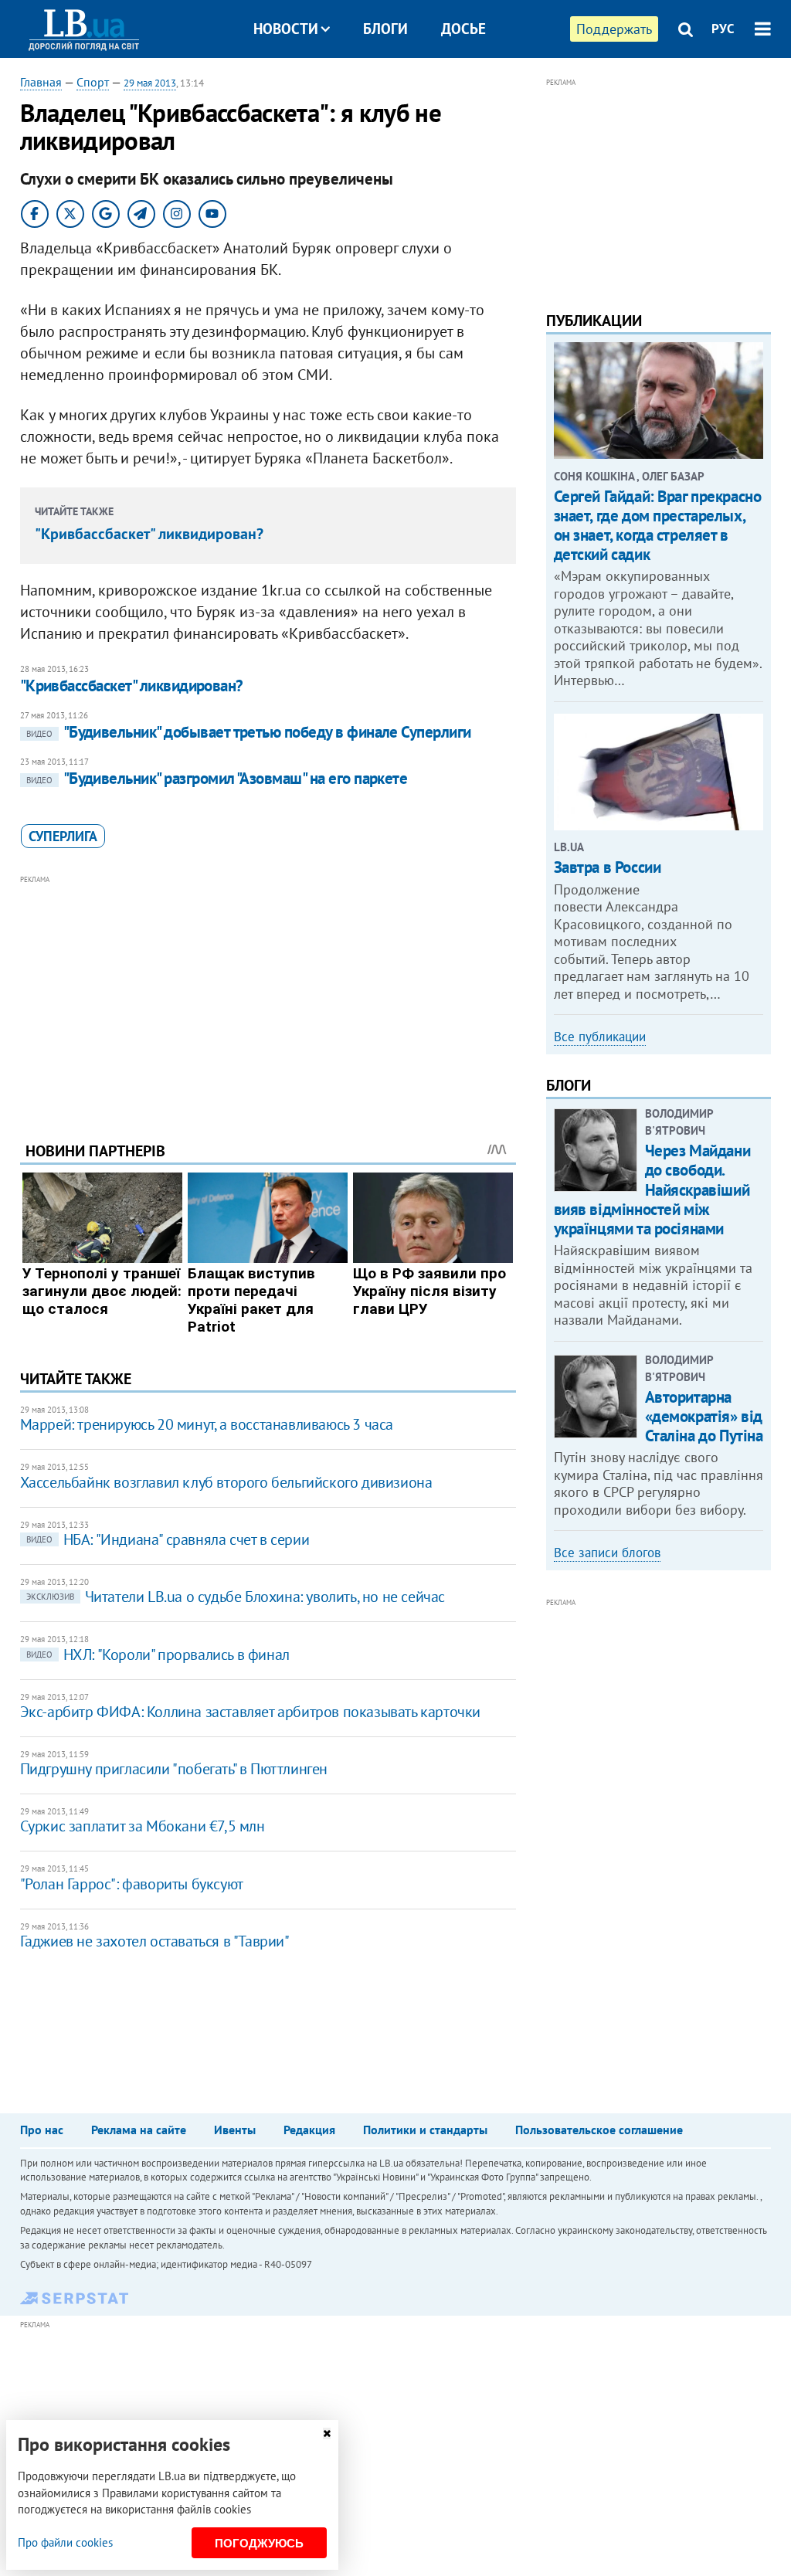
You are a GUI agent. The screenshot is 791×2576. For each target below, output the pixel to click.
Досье (463, 29)
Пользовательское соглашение (599, 2130)
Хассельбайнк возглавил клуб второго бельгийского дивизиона (226, 1482)
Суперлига (63, 836)
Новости (286, 29)
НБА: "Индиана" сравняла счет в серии (168, 1539)
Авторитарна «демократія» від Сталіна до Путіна (704, 1416)
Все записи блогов (607, 1553)
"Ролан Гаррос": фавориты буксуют (132, 1884)
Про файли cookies (65, 2542)
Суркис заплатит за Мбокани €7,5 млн (143, 1826)
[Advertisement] (268, 996)
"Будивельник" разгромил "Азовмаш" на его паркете (217, 778)
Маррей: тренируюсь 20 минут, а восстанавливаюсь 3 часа (207, 1424)
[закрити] (327, 2433)
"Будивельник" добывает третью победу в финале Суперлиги (249, 732)
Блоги (385, 29)
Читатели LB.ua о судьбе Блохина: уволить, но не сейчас (236, 1597)
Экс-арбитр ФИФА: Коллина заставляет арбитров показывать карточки (250, 1712)
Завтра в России (608, 867)
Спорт (93, 82)
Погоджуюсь (259, 2543)
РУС (723, 29)
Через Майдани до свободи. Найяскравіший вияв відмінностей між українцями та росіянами (652, 1190)
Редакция (309, 2130)
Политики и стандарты (425, 2130)
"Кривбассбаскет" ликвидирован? (149, 534)
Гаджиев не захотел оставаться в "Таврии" (155, 1941)
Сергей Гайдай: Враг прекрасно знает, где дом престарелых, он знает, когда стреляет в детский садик (658, 526)
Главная (41, 82)
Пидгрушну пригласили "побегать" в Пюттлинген (174, 1769)
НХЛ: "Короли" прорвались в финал (158, 1655)
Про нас (42, 2130)
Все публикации (600, 1037)
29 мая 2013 (150, 83)
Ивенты (235, 2130)
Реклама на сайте (139, 2130)
